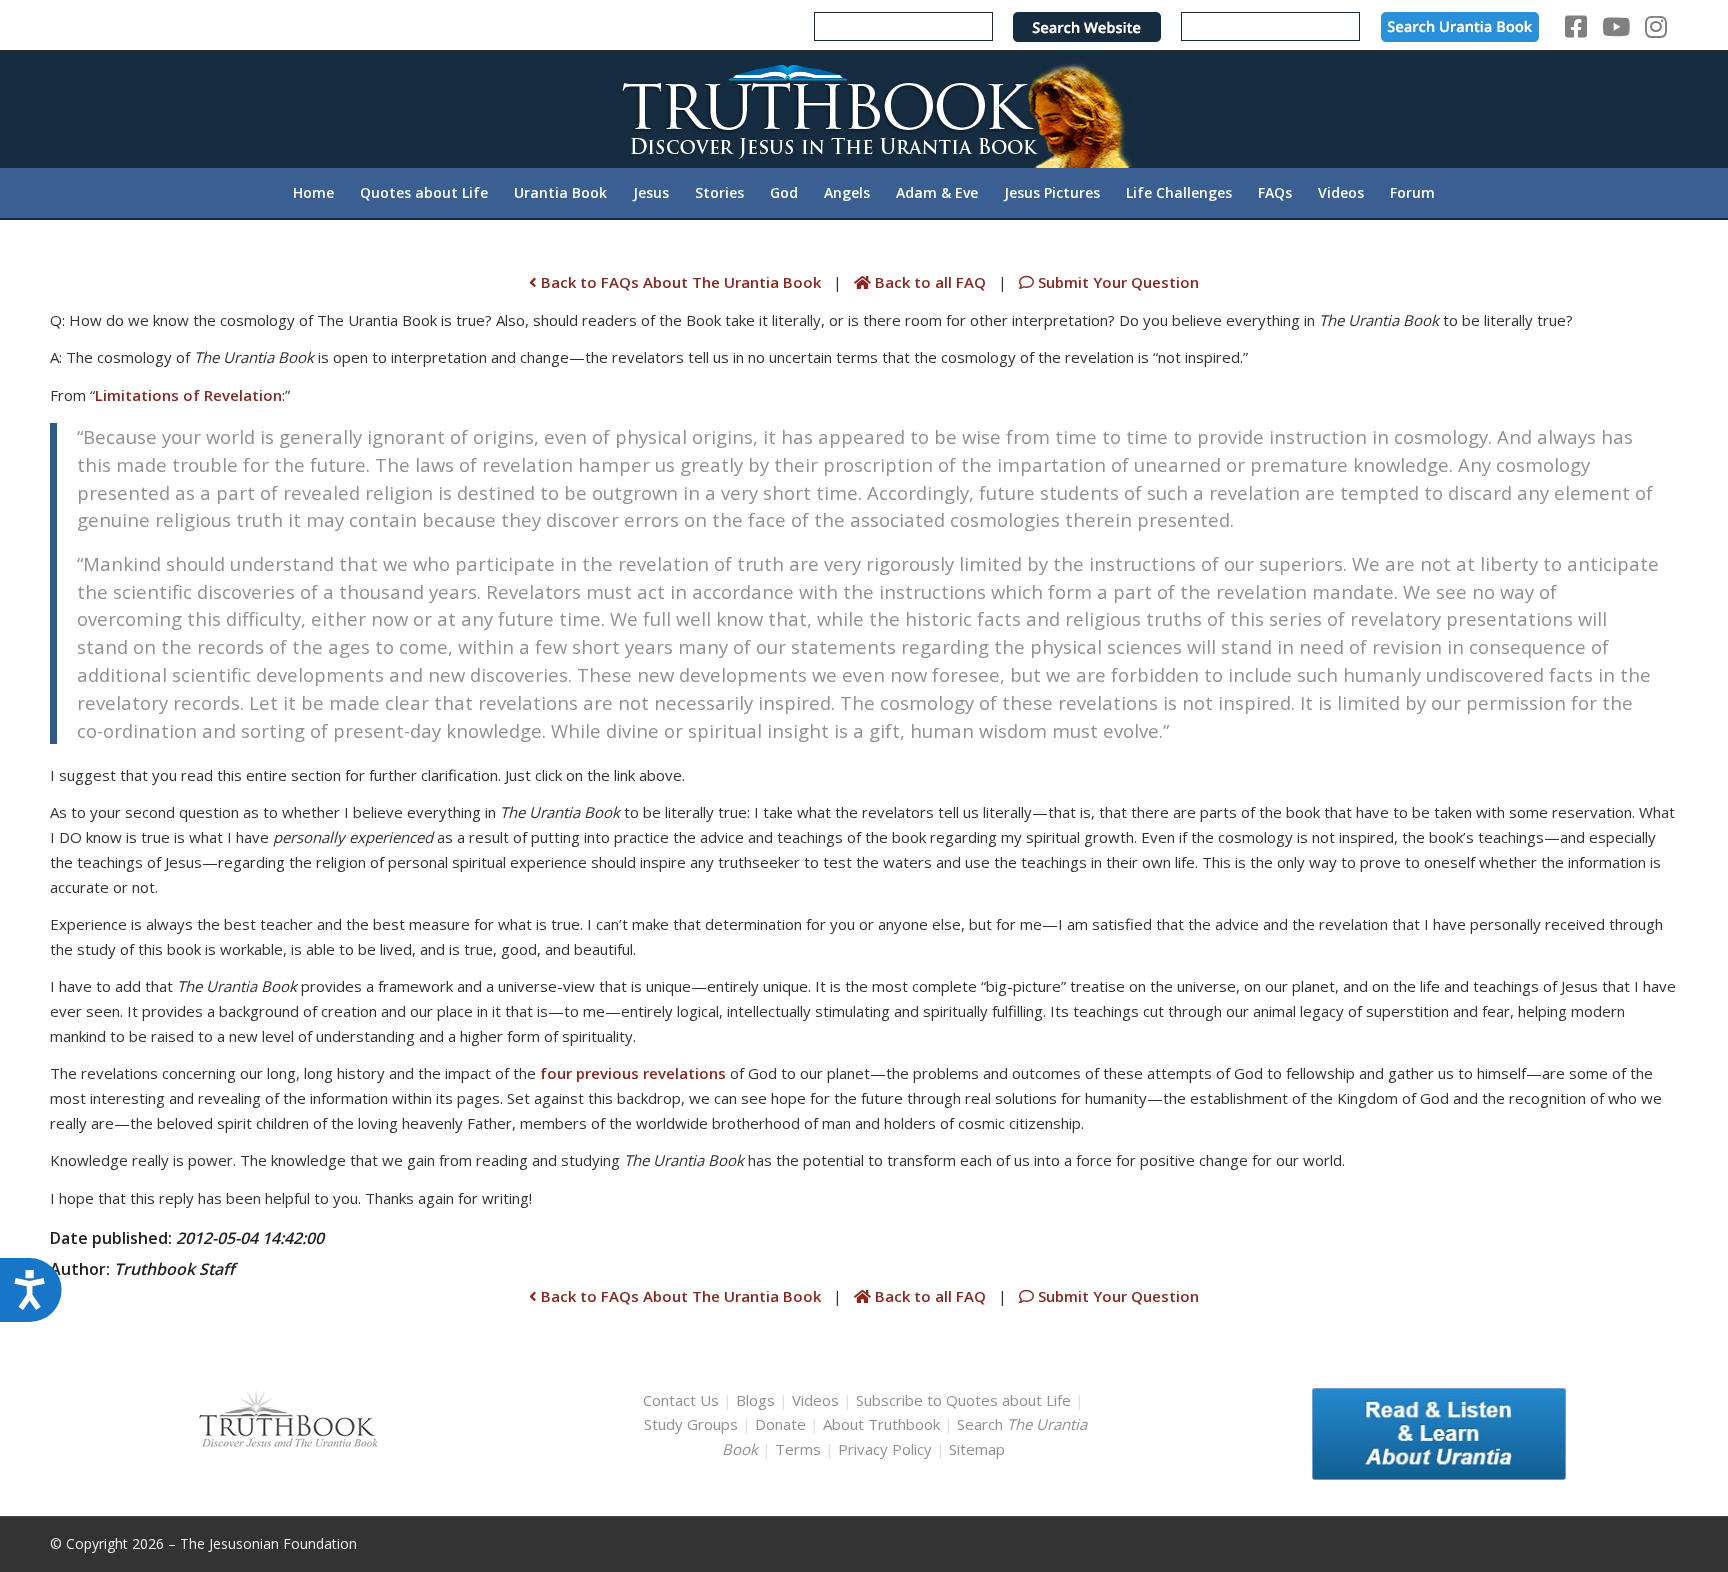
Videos (815, 1400)
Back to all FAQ (930, 282)
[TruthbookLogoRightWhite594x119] (864, 108)
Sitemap (977, 1449)
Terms (798, 1449)
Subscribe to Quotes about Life (963, 1400)
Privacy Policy (885, 1449)
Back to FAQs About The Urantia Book (679, 282)
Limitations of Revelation (188, 395)
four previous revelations (633, 1073)
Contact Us (681, 1400)
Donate (780, 1424)
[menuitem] (313, 193)
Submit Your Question (1116, 282)
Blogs (755, 1400)
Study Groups (693, 1424)
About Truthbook (881, 1424)
